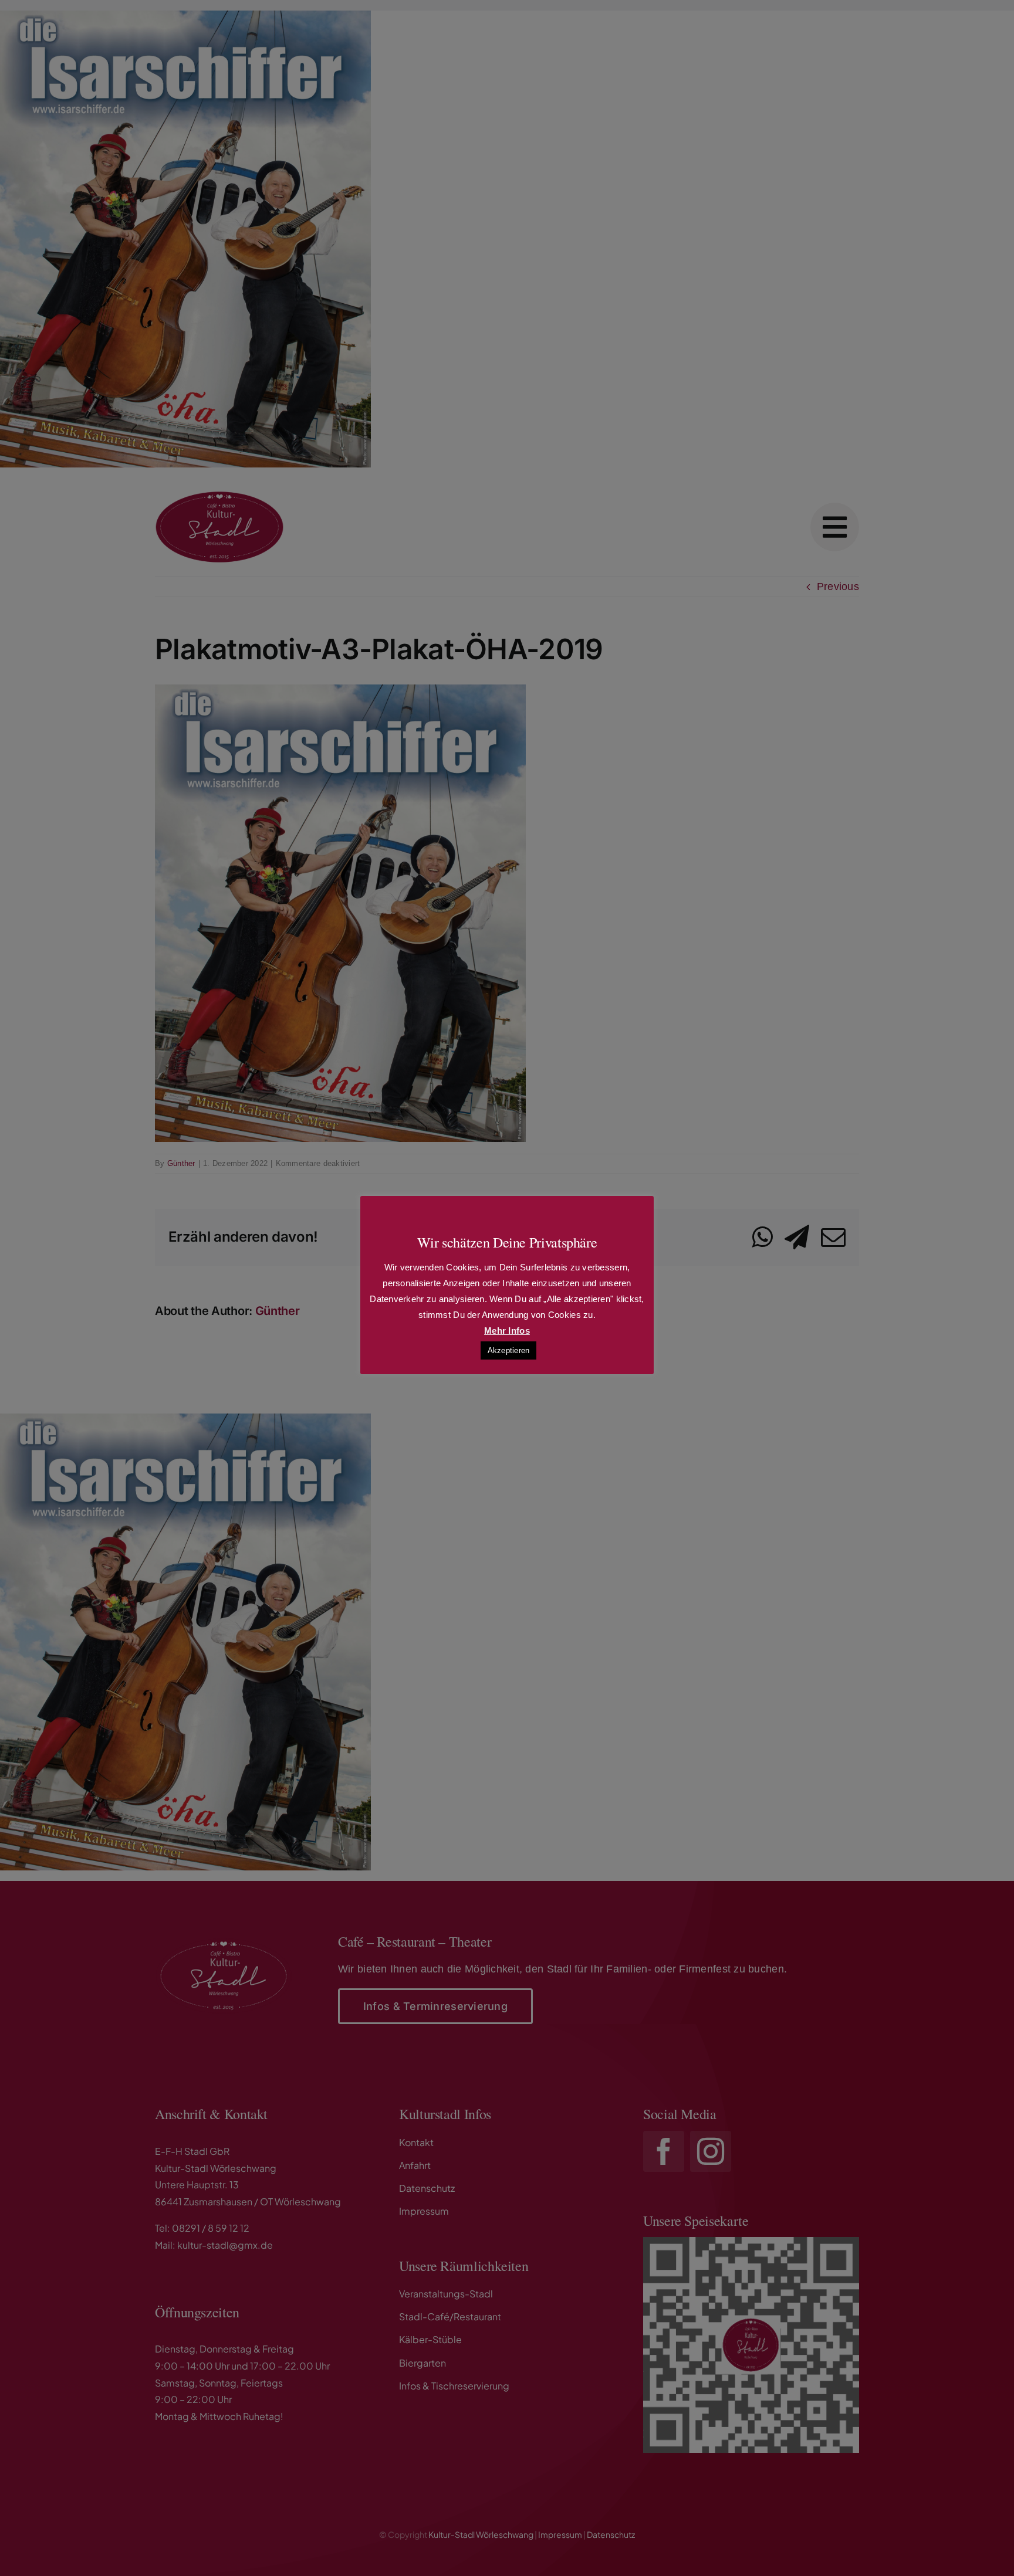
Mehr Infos (507, 1331)
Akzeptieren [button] (509, 1350)
